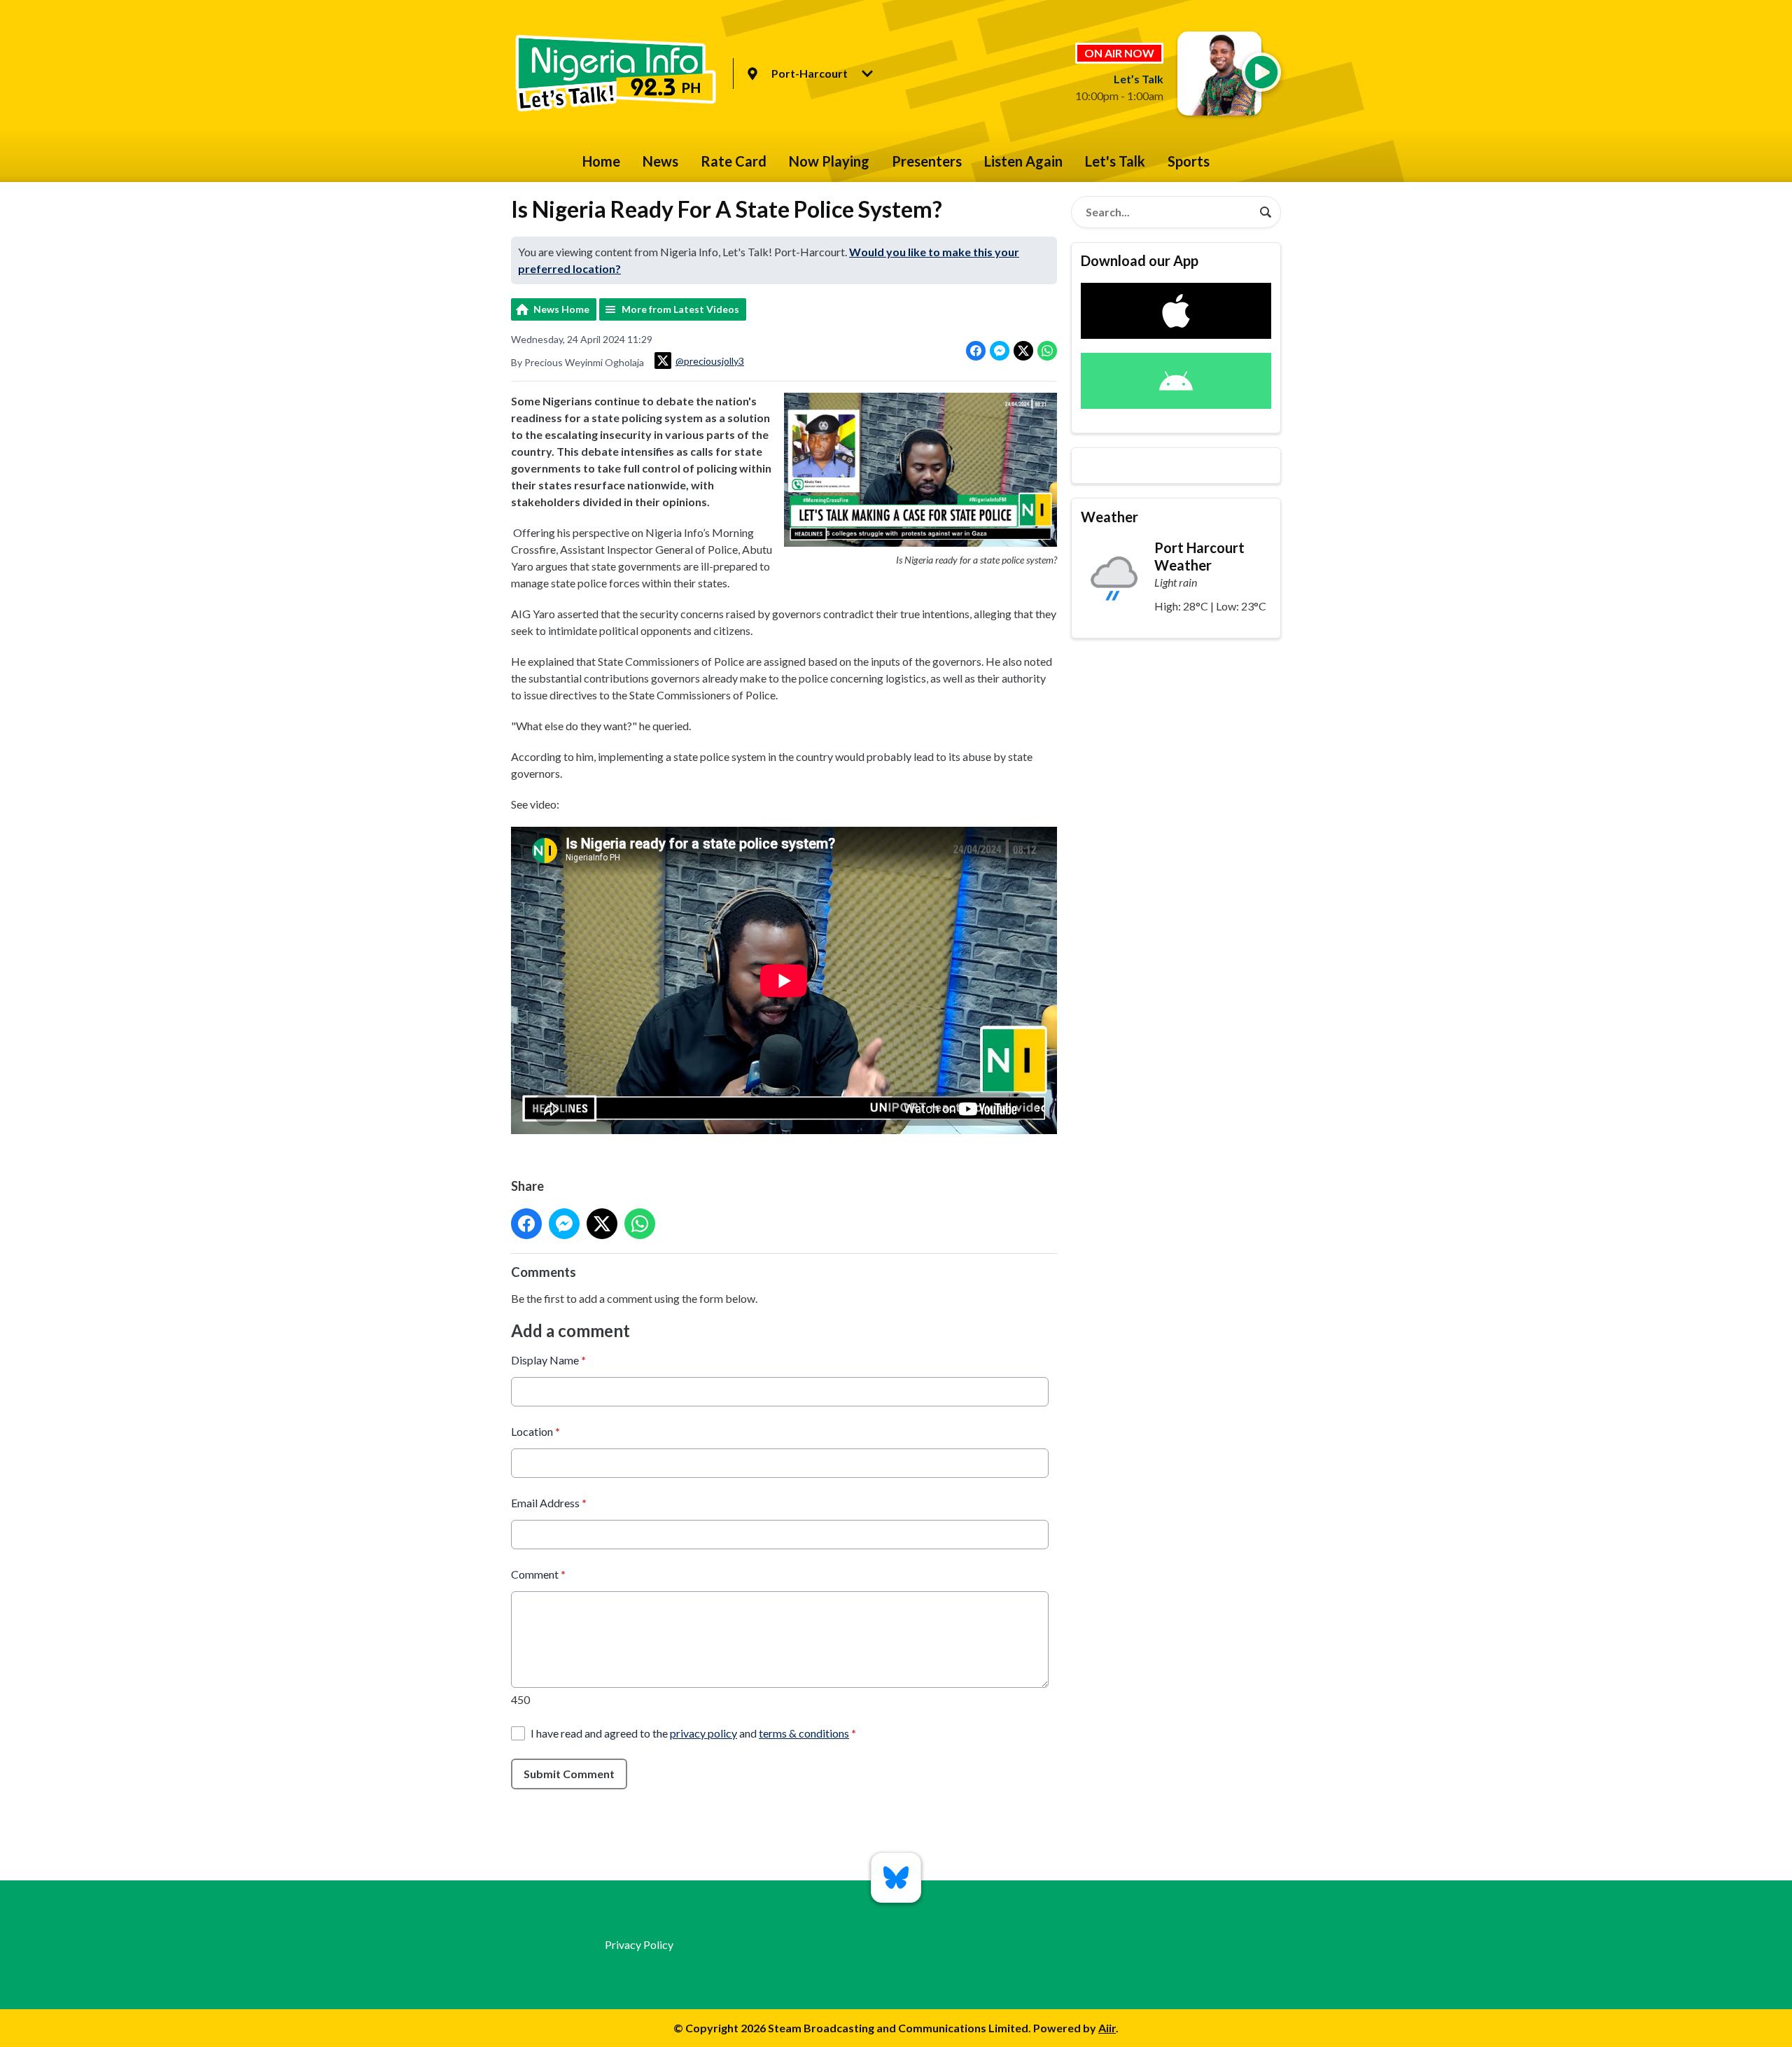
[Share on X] (1023, 351)
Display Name (548, 1360)
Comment (538, 1574)
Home (601, 161)
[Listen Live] (1261, 72)
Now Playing (829, 161)
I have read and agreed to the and (693, 1733)
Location (535, 1431)
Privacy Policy (639, 1944)
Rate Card (734, 161)
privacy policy (703, 1733)
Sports (1189, 161)
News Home (561, 309)
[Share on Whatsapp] (1047, 351)
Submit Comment (569, 1774)
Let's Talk (1115, 161)
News (660, 161)
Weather (1109, 517)
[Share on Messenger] (1000, 351)
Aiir (1107, 2028)
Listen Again (1023, 161)
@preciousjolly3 (710, 361)
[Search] (1266, 212)
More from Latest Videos (680, 309)
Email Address (549, 1503)
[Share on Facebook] (976, 351)
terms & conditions (804, 1733)
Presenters (927, 161)
